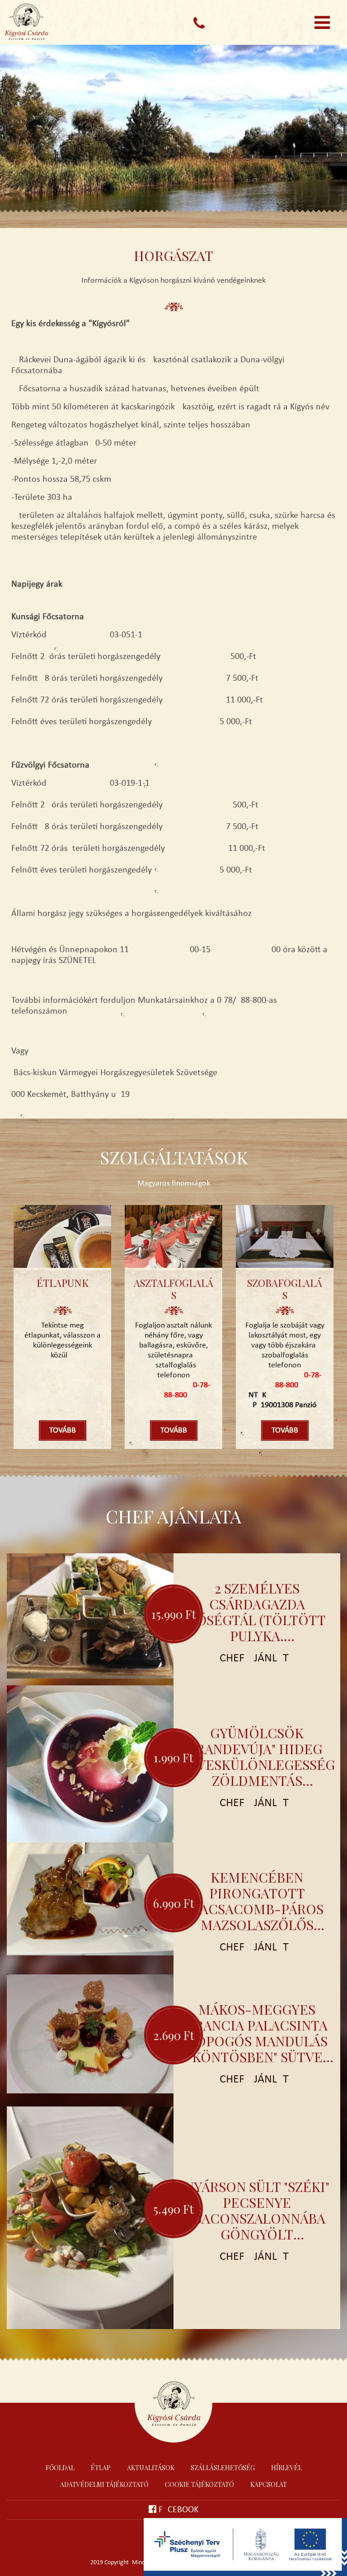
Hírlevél (286, 2468)
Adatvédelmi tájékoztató (104, 2484)
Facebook (178, 2510)
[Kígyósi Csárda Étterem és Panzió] (45, 25)
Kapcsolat (269, 2484)
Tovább (63, 1430)
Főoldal (60, 2468)
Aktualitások (151, 2468)
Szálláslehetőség (223, 2468)
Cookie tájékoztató (199, 2484)
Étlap (101, 2468)
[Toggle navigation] (322, 23)
